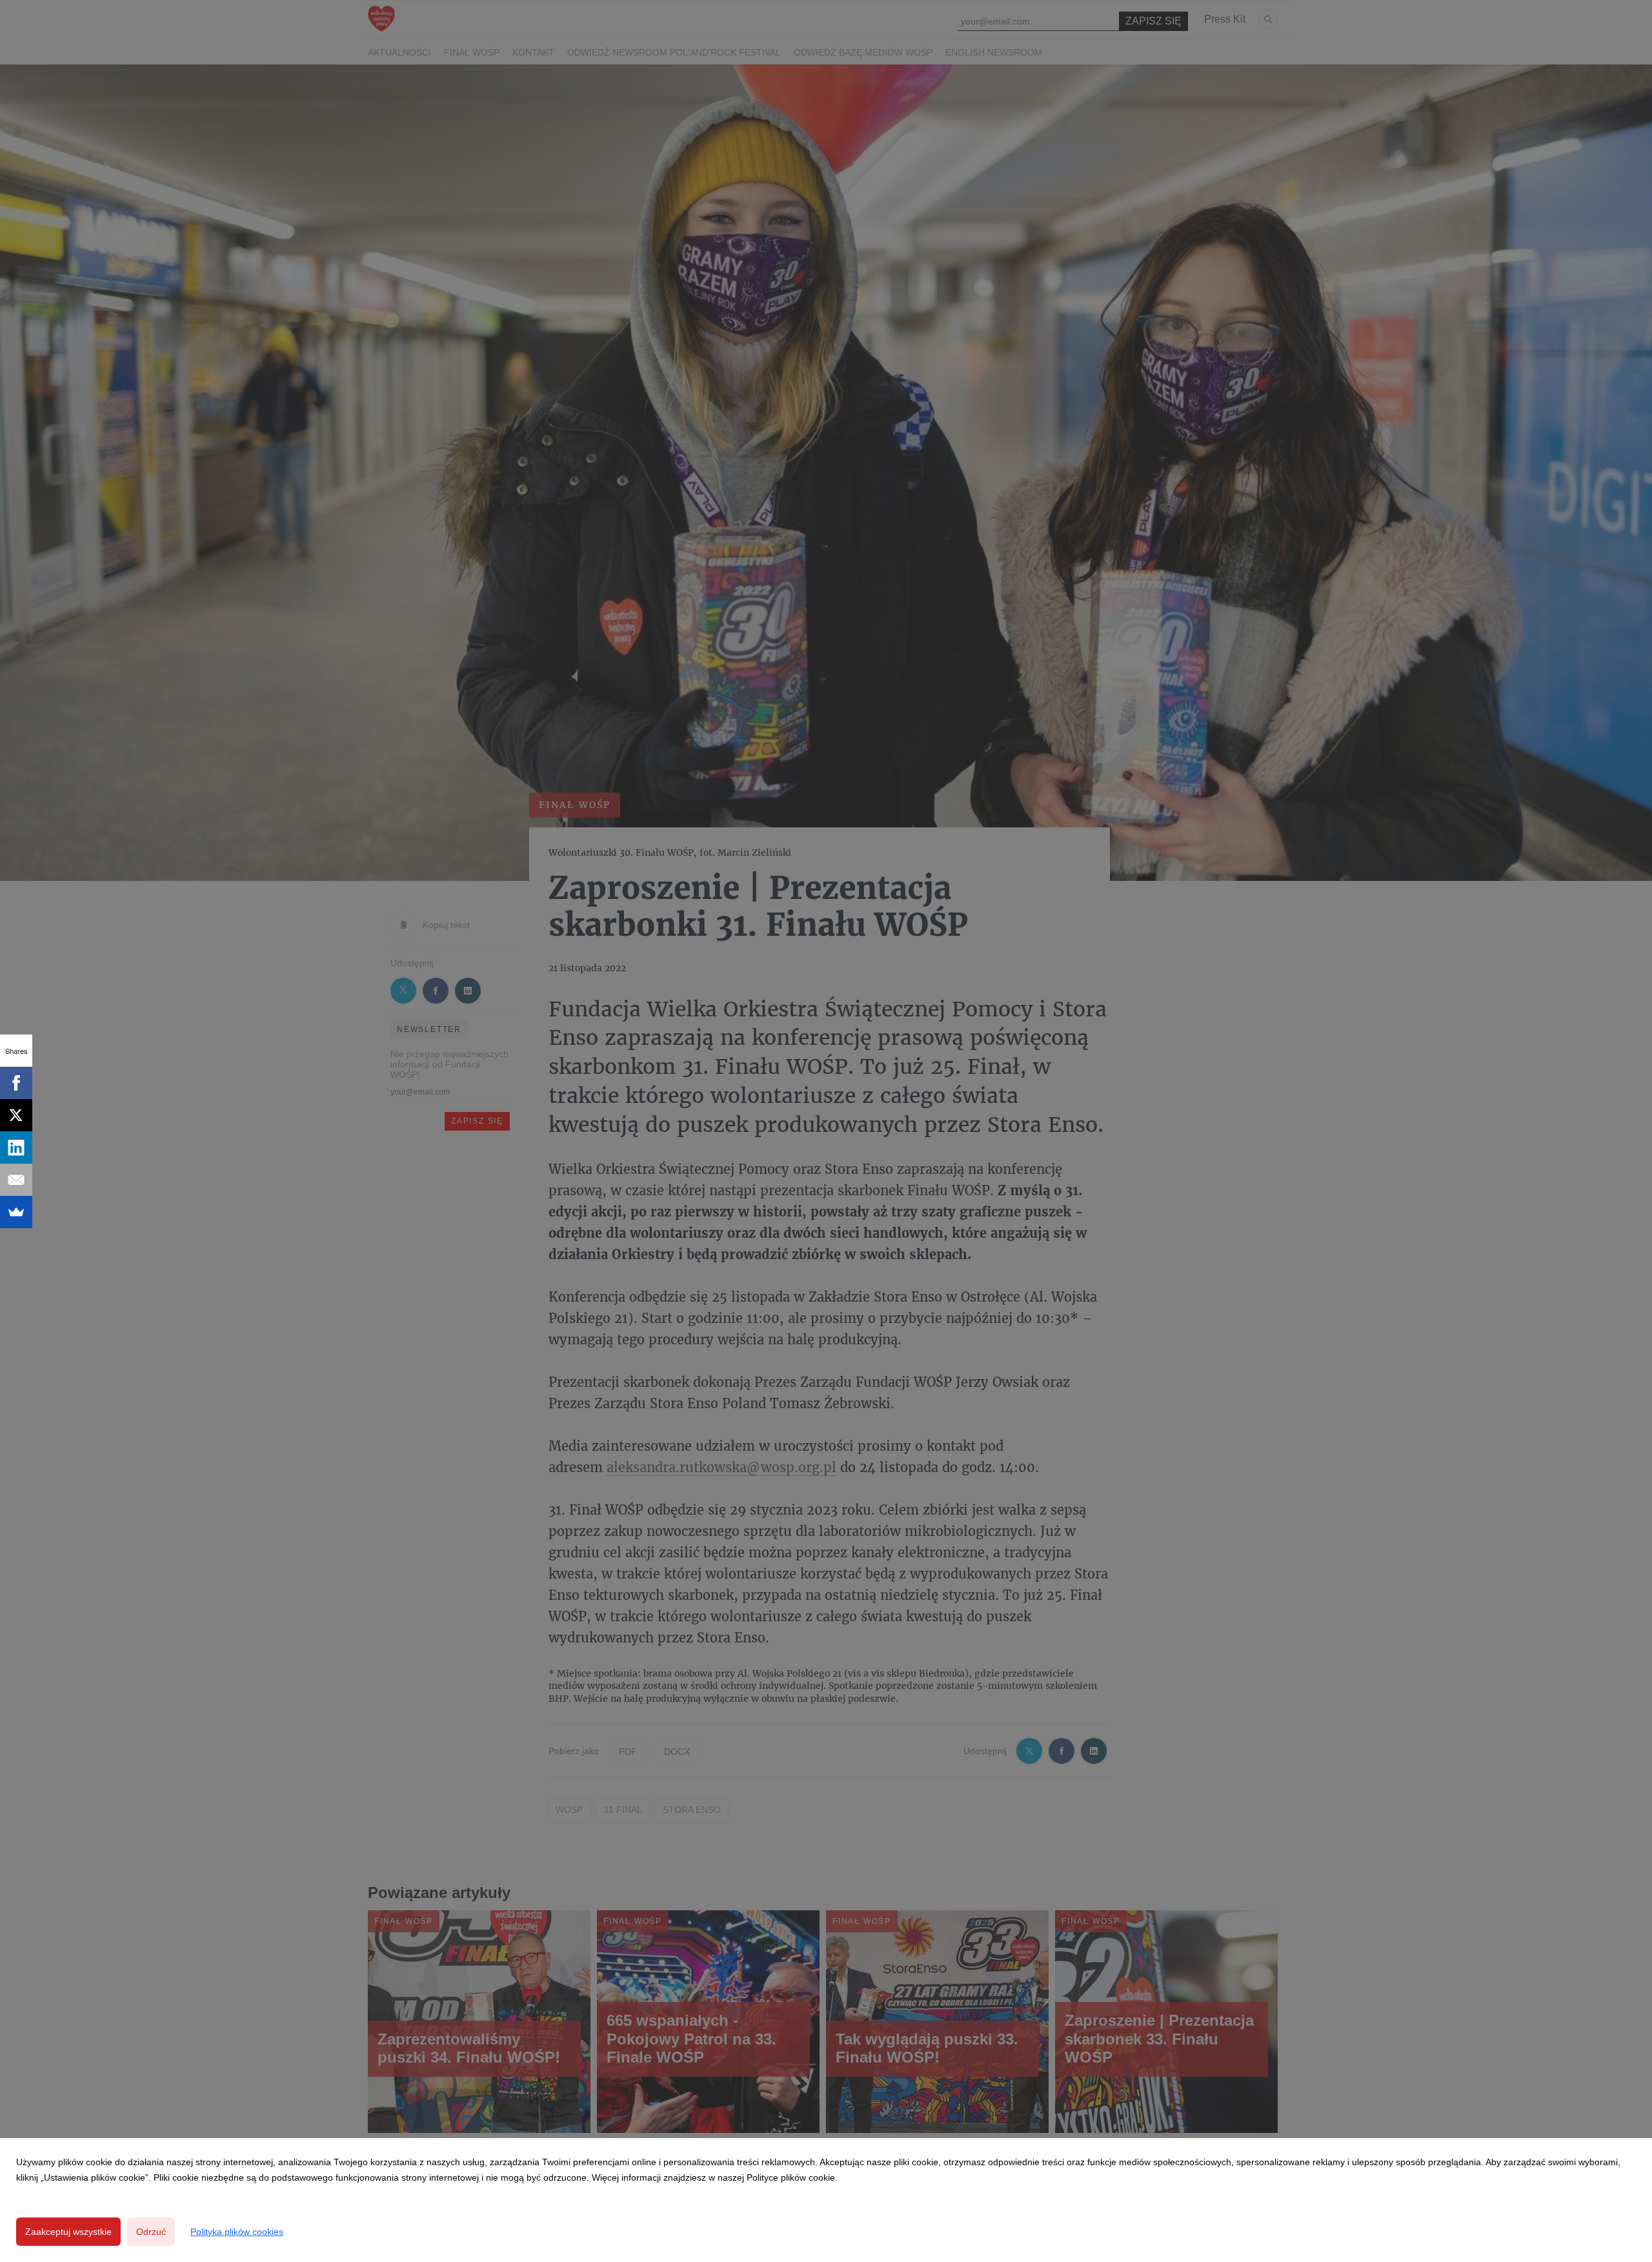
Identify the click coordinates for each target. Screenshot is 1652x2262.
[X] (16, 1115)
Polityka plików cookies (237, 2232)
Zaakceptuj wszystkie (68, 2232)
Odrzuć (151, 2232)
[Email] (16, 1180)
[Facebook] (16, 1083)
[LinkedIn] (16, 1147)
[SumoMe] (16, 1212)
